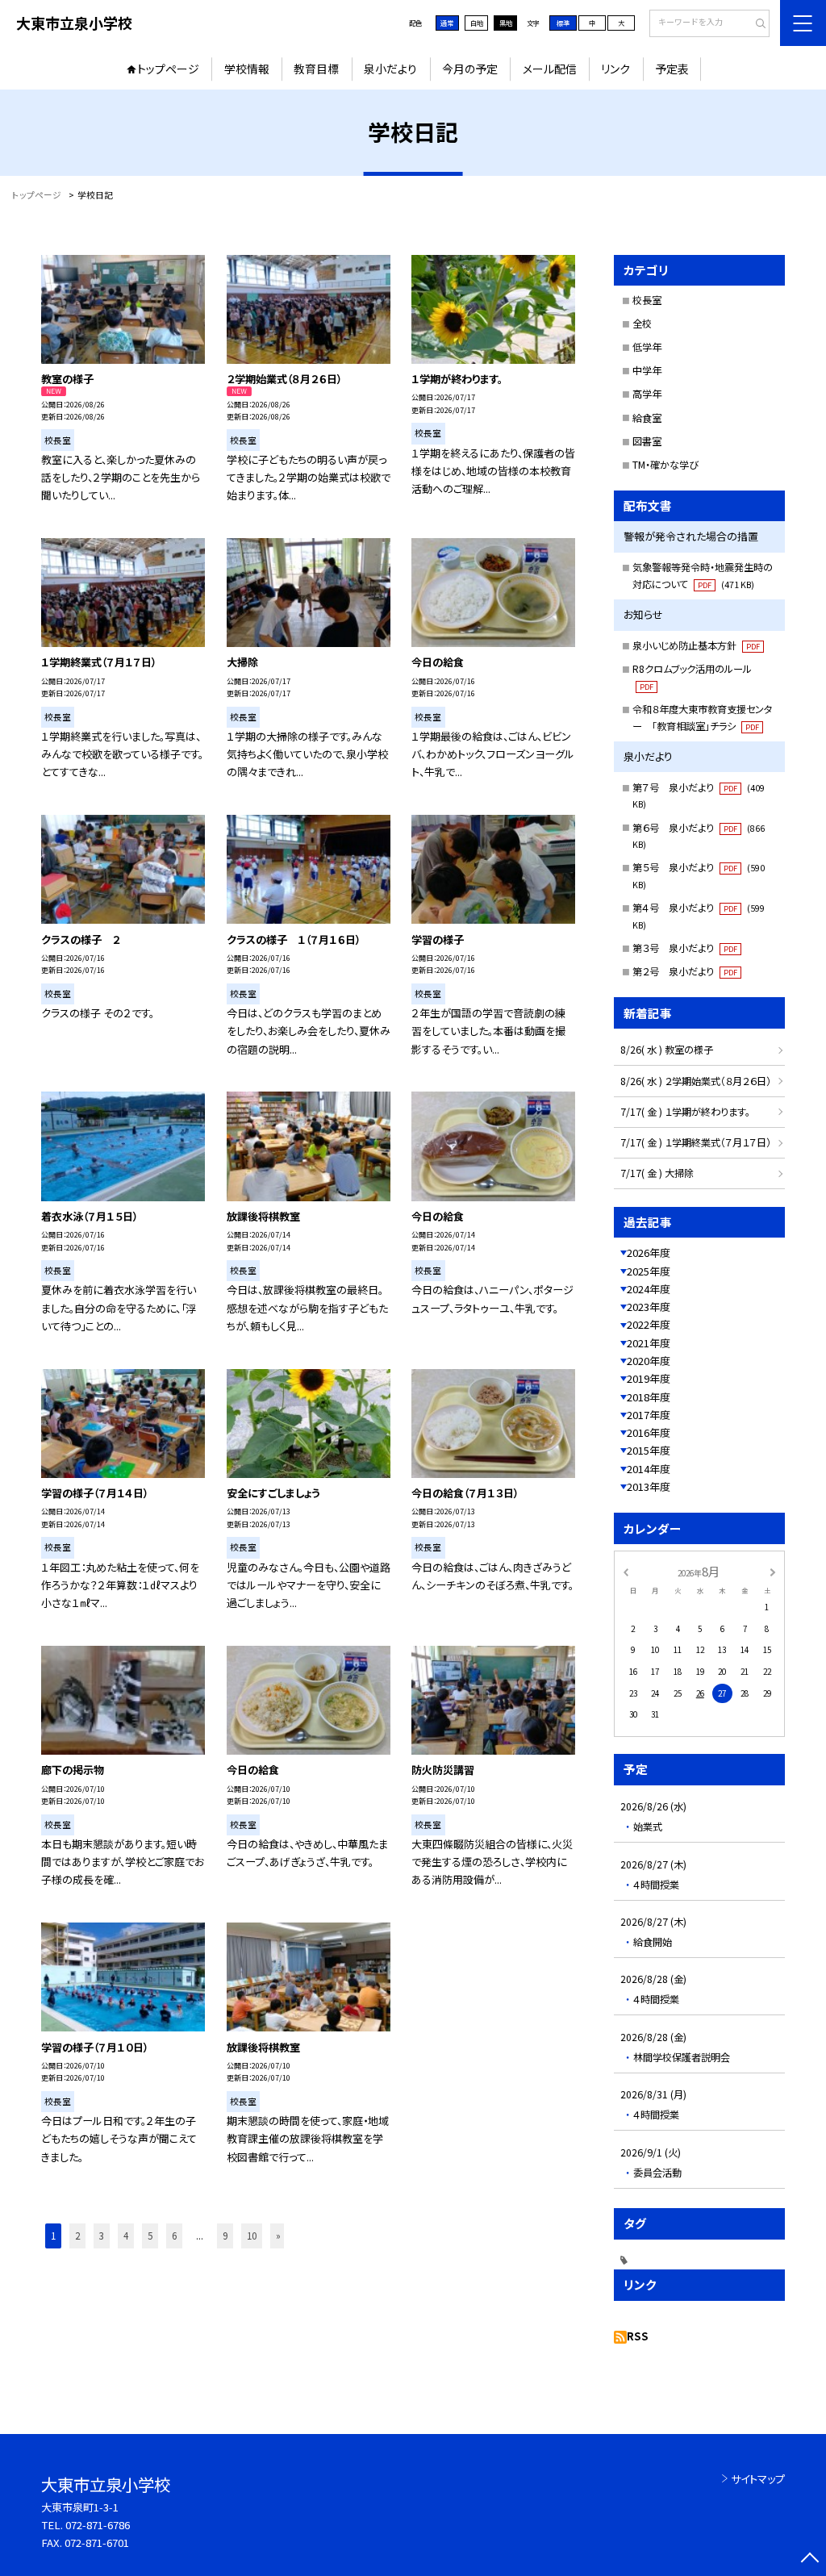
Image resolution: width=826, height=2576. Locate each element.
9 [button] (225, 2236)
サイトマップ (758, 2479)
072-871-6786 (98, 2525)
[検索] (755, 24)
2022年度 (649, 1324)
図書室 (647, 441)
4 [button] (126, 2236)
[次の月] (773, 1571)
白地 (477, 23)
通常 (447, 23)
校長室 (647, 300)
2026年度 (649, 1253)
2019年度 (649, 1378)
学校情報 (247, 69)
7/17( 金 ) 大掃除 (657, 1173)
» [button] (278, 2236)
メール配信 (550, 69)
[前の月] (625, 1571)
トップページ (168, 69)
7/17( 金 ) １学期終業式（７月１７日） (696, 1142)
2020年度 (649, 1361)
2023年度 (649, 1307)
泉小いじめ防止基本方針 (696, 645)
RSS (638, 2336)
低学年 (647, 347)
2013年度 (649, 1486)
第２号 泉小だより (685, 971)
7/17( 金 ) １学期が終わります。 (685, 1112)
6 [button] (174, 2236)
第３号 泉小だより (685, 948)
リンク (615, 69)
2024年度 (649, 1289)
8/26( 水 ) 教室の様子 (667, 1050)
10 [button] (252, 2236)
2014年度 (649, 1469)
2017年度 (649, 1415)
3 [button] (102, 2236)
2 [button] (77, 2236)
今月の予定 (470, 69)
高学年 (647, 394)
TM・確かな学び (665, 465)
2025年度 (649, 1271)
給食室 (647, 418)
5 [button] (150, 2236)
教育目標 (316, 69)
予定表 (672, 69)
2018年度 (649, 1397)
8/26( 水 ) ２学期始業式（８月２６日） (696, 1081)
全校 (642, 324)
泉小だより (390, 69)
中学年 (647, 370)
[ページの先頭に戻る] (809, 2559)
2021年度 (649, 1343)
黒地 (506, 23)
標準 (563, 23)
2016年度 (649, 1432)
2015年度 (649, 1450)
